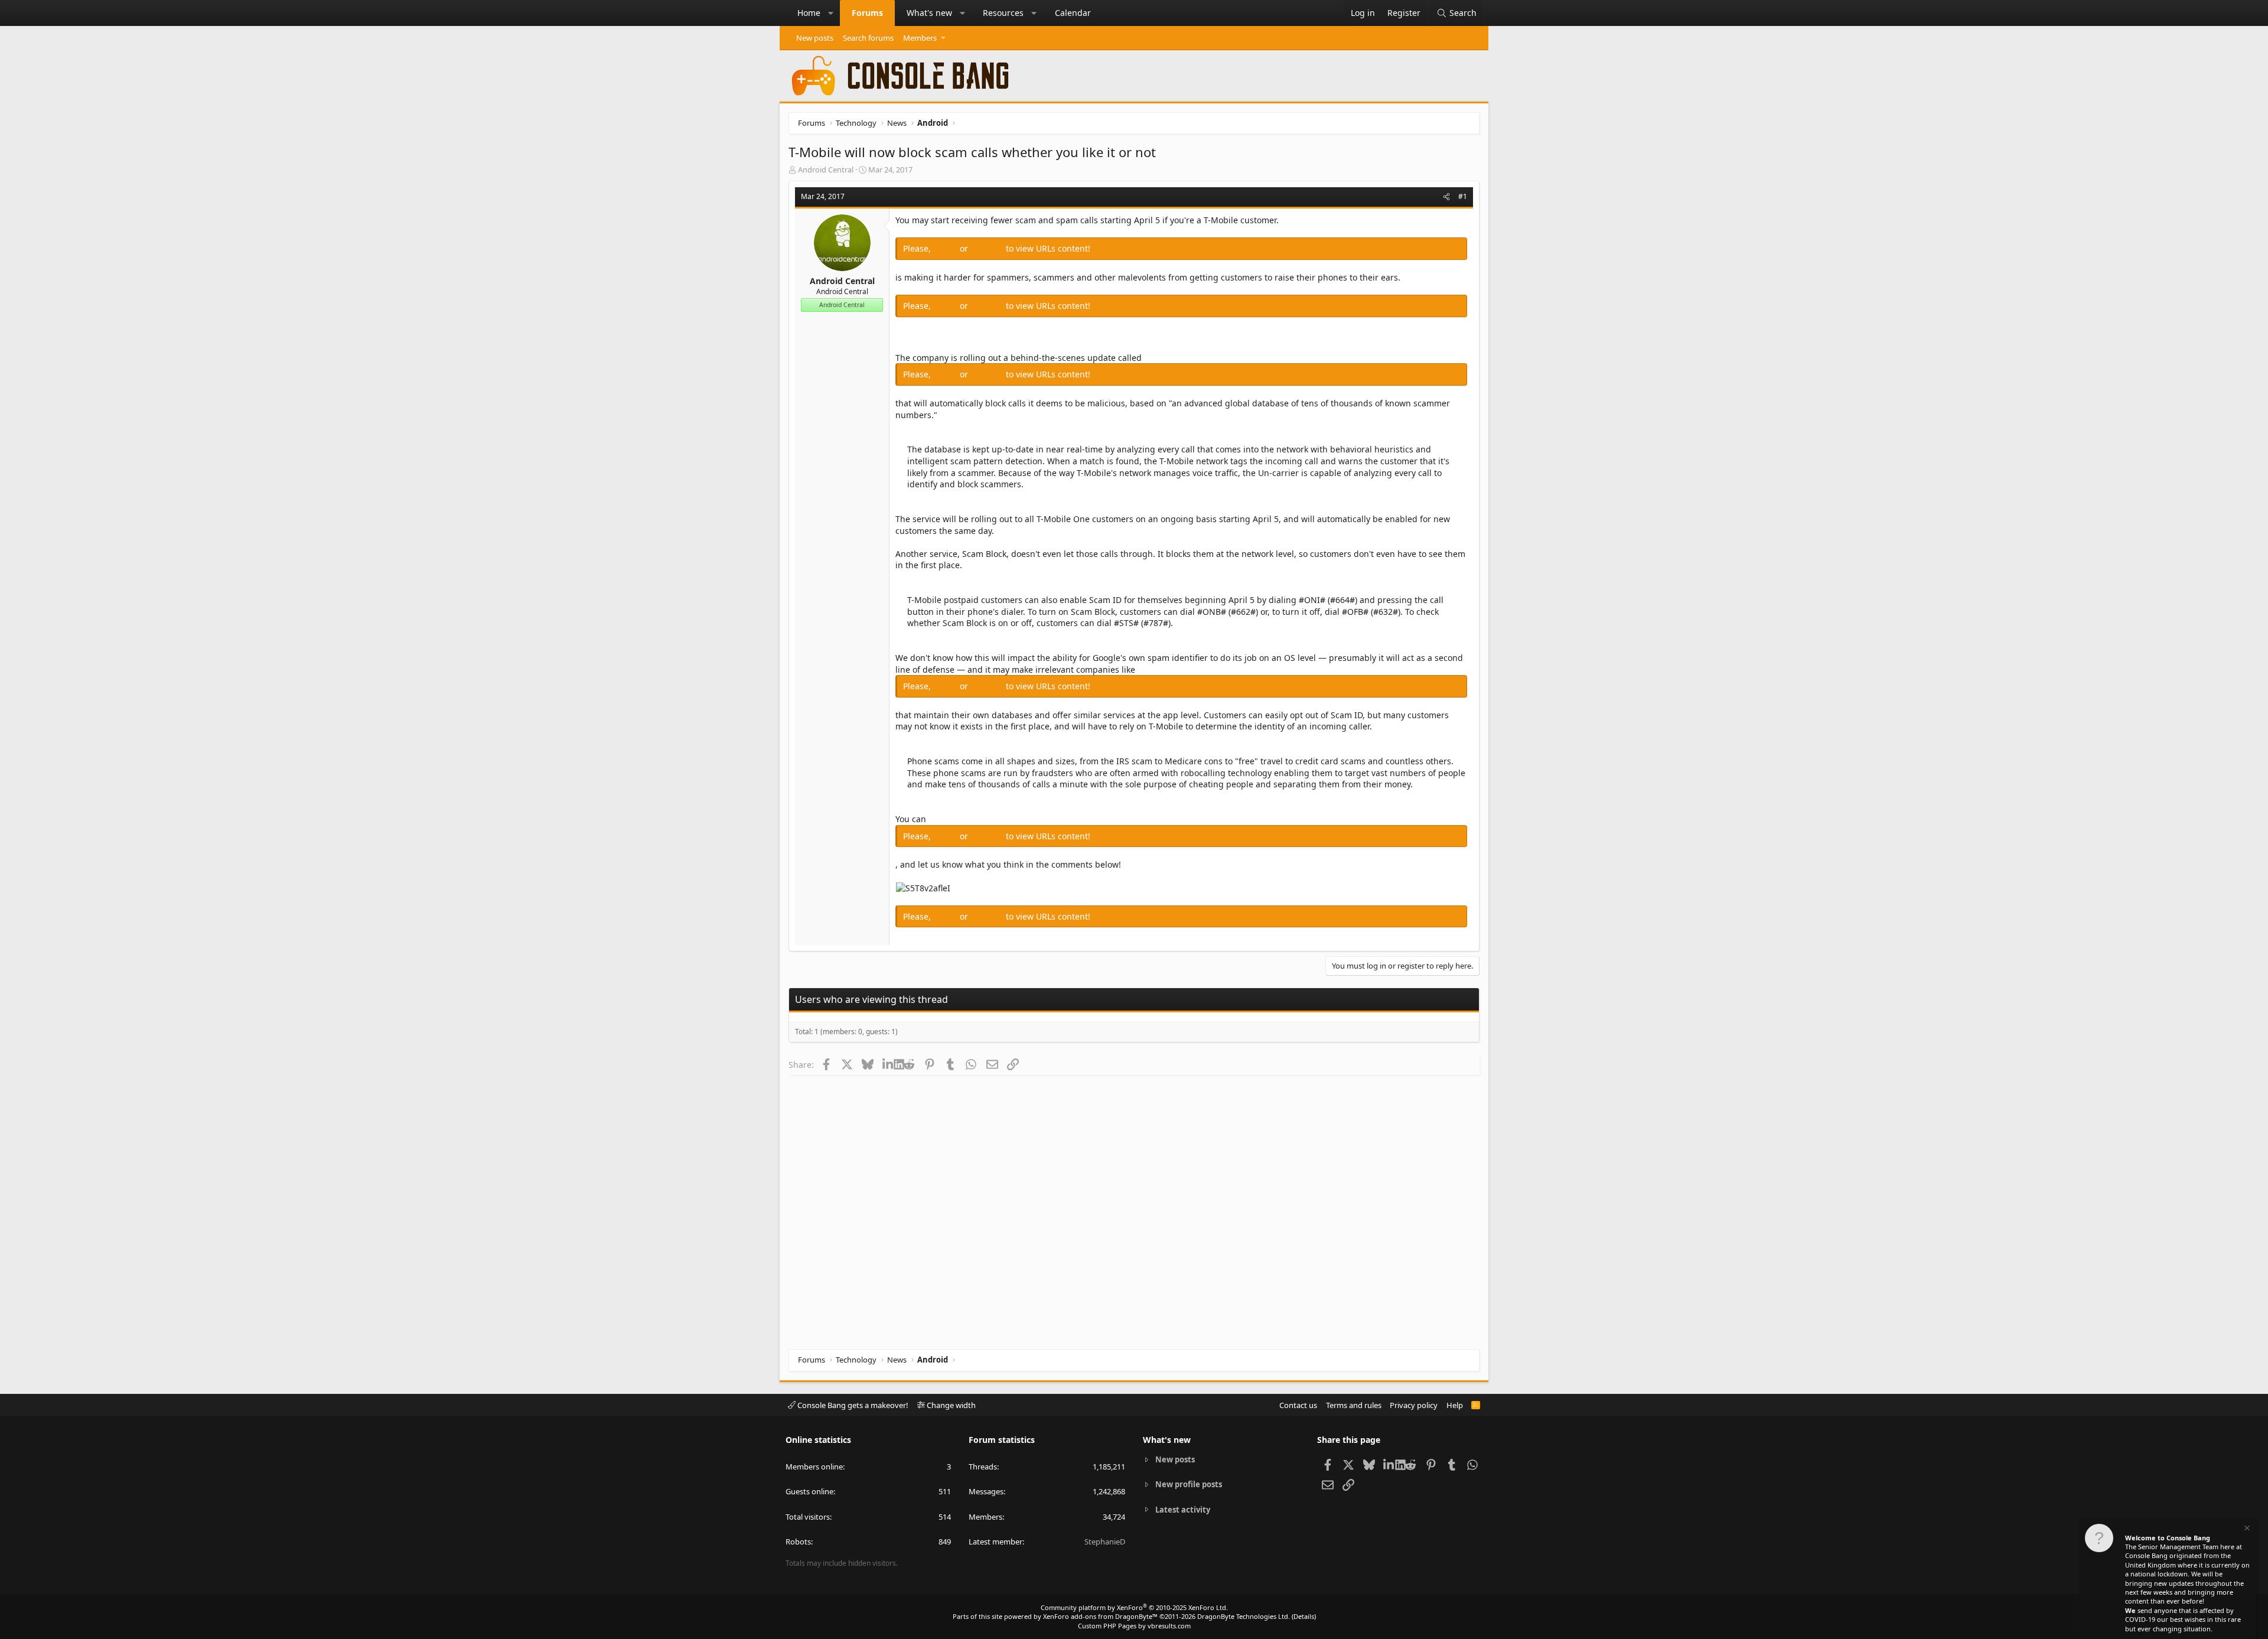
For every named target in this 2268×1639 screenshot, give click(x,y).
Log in (946, 248)
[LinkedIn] (888, 1064)
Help (1455, 1405)
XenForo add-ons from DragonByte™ (1100, 1616)
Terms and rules (1354, 1405)
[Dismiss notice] (2246, 1529)
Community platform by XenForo (1134, 1607)
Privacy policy (1414, 1405)
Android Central (826, 170)
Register (988, 248)
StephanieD (1105, 1542)
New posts (815, 38)
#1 (1463, 196)
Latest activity (1183, 1510)
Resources (1003, 13)
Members (920, 38)
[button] (831, 13)
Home (809, 13)
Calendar (1073, 13)
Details (1304, 1616)
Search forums (868, 38)
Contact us (1298, 1405)
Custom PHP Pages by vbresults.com (1134, 1626)
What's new (929, 13)
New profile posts (1189, 1484)
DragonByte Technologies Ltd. (1244, 1616)
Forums (867, 13)
